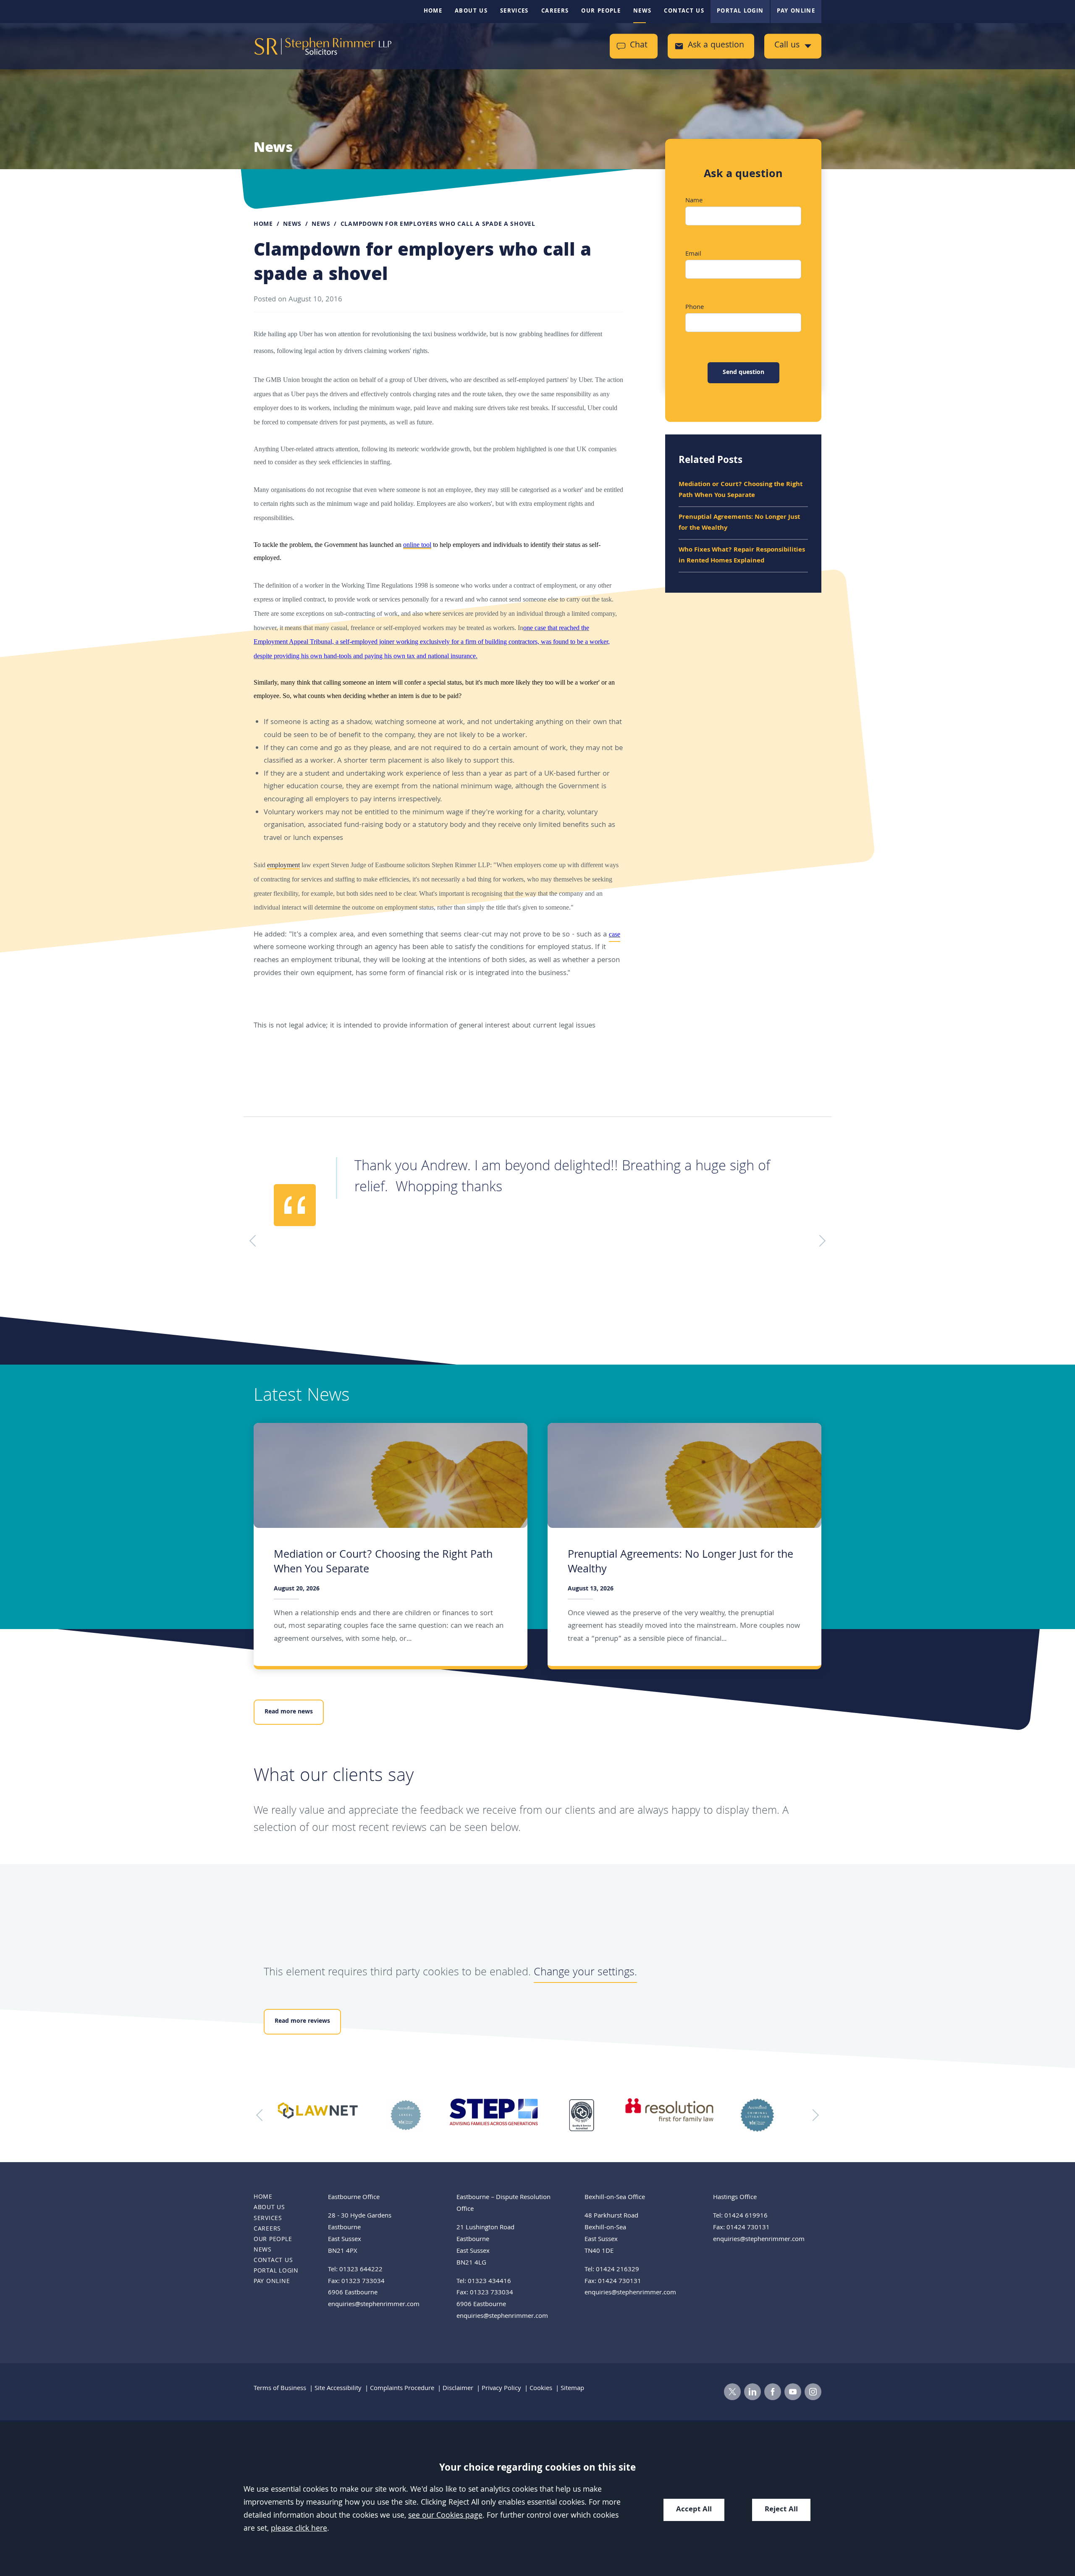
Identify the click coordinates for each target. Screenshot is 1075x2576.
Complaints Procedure (402, 2389)
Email (693, 254)
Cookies (541, 2389)
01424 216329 (617, 2270)
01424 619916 (746, 2216)
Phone (695, 308)
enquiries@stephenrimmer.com (374, 2305)
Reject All (781, 2510)
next (813, 2115)
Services (514, 11)
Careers (555, 11)
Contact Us (684, 11)
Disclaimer (458, 2389)
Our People (601, 11)
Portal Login (740, 11)
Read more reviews (302, 2022)
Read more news (289, 1712)
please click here (299, 2529)
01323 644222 (361, 2270)
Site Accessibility (338, 2389)
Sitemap (572, 2389)
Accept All (694, 2510)
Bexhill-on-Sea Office (615, 2198)
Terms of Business (280, 2389)
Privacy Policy (501, 2389)
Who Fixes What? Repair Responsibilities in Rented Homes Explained (742, 556)
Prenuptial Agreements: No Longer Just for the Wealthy (739, 523)
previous (262, 2115)
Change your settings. (585, 1973)
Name (694, 201)
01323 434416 (489, 2282)
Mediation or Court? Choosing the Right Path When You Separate (741, 490)
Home (433, 11)
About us (471, 11)
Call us (787, 46)
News (642, 11)
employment (283, 865)
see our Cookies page (445, 2516)
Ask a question (716, 46)
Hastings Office (735, 2198)
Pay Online (796, 11)
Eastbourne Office (354, 2198)
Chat (639, 46)
